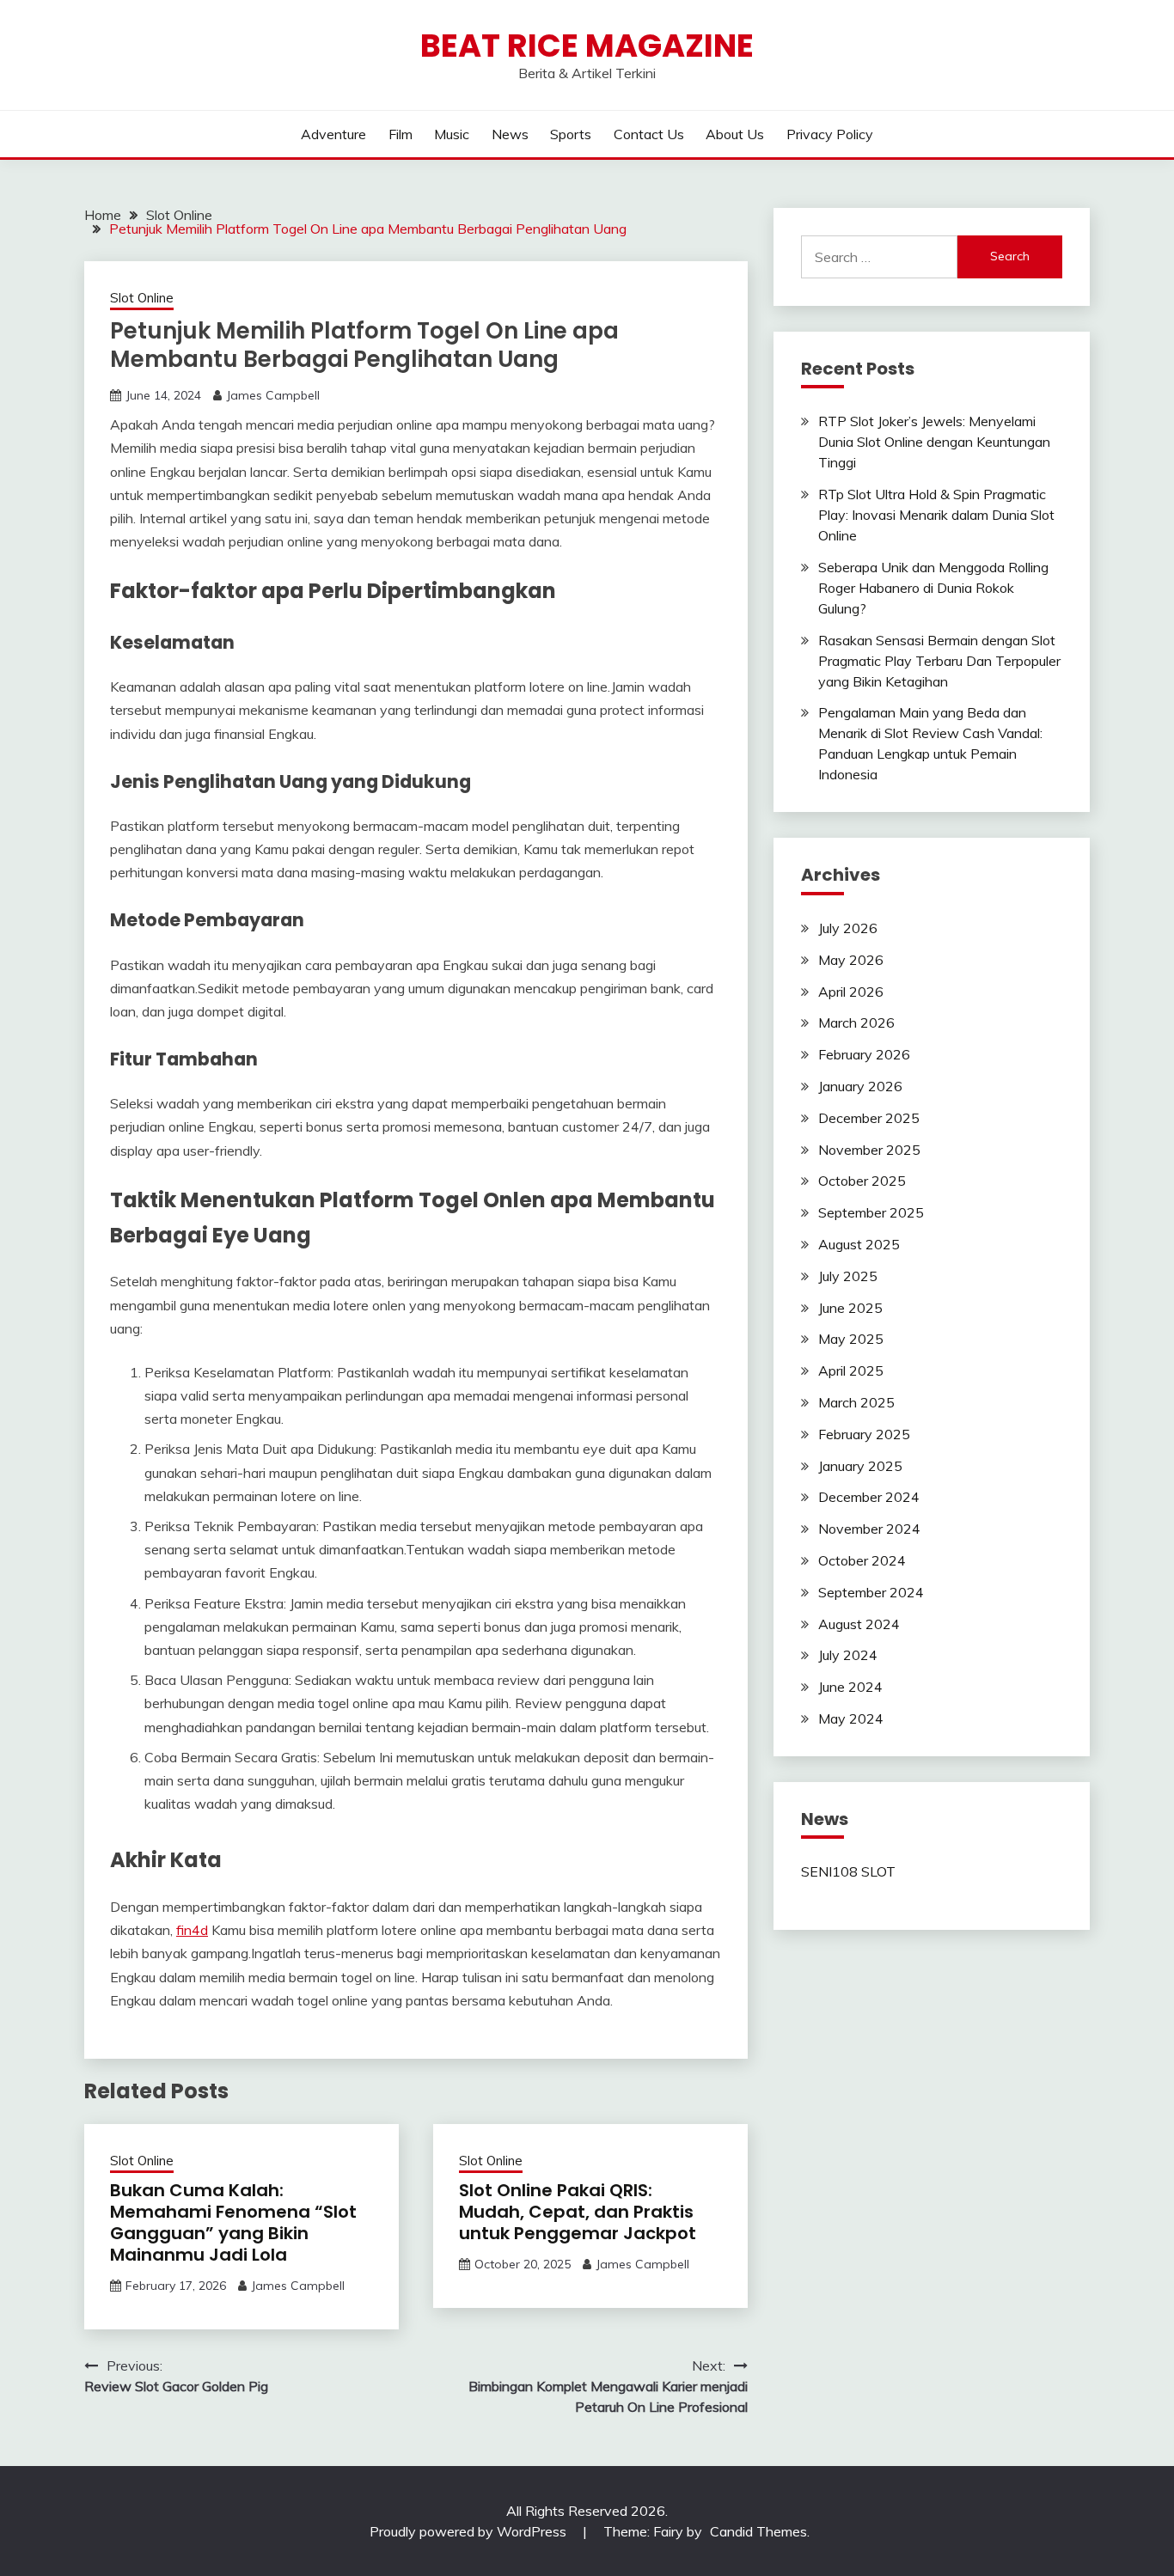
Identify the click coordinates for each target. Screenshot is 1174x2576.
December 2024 (869, 1497)
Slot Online (142, 298)
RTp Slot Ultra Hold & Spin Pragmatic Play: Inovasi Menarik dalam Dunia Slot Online (936, 515)
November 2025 (869, 1150)
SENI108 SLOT (848, 1871)
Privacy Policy (830, 134)
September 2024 (871, 1592)
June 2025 (850, 1308)
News (510, 134)
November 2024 (869, 1529)
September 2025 (871, 1212)
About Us (735, 134)
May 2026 (851, 960)
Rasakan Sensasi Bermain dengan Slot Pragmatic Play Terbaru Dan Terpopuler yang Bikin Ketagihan (939, 661)
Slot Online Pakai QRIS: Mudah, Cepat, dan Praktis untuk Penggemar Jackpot (578, 2212)
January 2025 (860, 1466)
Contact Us (649, 134)
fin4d (192, 1930)
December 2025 (869, 1118)
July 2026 (848, 928)
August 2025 (859, 1244)
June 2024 (850, 1687)
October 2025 (862, 1181)
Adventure (333, 134)
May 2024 (851, 1718)
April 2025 (851, 1370)
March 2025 (856, 1402)
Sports (571, 134)
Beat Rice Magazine (587, 46)
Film (401, 134)
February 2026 (864, 1054)
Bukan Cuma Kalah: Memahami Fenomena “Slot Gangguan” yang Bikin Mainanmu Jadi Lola (233, 2222)
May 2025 (851, 1339)
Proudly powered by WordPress (470, 2531)
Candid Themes (758, 2531)
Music (452, 134)
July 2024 (848, 1655)
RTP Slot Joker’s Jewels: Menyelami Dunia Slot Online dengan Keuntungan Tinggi (934, 442)
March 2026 (856, 1022)
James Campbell (273, 395)
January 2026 (860, 1086)
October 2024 (862, 1560)
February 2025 (864, 1434)
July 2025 (848, 1276)
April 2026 (851, 992)
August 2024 (859, 1624)
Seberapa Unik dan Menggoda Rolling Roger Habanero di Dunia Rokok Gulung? (933, 588)
